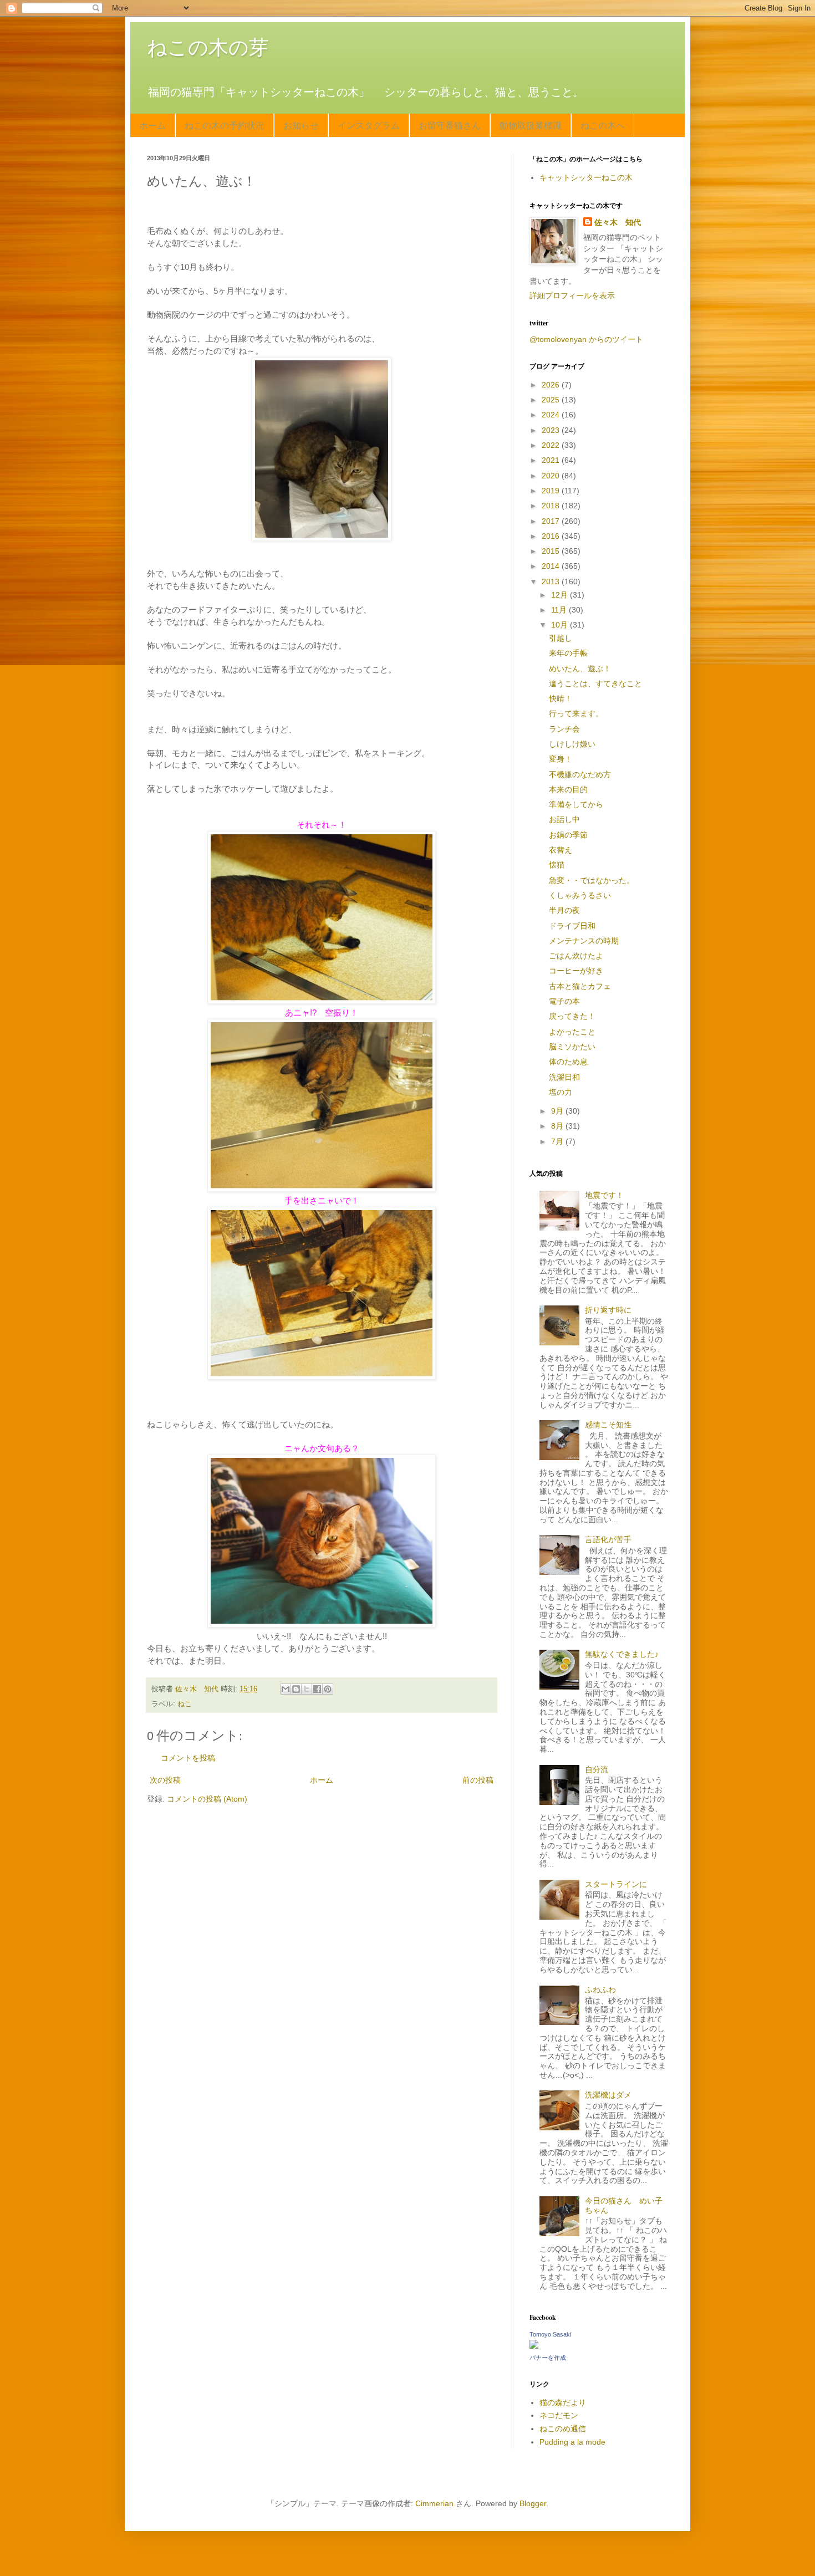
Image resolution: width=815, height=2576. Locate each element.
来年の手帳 (568, 653)
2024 (552, 415)
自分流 (597, 1769)
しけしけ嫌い (572, 744)
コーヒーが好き (576, 971)
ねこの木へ (603, 125)
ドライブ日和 (572, 926)
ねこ (185, 1704)
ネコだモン (559, 2415)
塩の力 (561, 1092)
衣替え (561, 850)
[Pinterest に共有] (328, 1689)
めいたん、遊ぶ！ (580, 669)
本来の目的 (568, 789)
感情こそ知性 (608, 1425)
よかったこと (572, 1032)
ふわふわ (600, 1990)
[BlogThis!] (296, 1689)
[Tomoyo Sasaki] (534, 2346)
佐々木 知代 (618, 222)
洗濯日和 (564, 1077)
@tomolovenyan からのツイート (586, 339)
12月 (561, 595)
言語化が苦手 (608, 1539)
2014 (552, 566)
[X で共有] (307, 1689)
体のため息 (568, 1062)
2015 (552, 551)
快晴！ (561, 698)
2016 (552, 536)
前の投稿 (478, 1780)
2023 (552, 430)
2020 (552, 476)
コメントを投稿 (188, 1758)
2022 (552, 445)
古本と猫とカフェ (580, 986)
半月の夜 (564, 910)
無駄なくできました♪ (622, 1654)
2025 (552, 400)
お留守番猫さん (450, 125)
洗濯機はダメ (608, 2095)
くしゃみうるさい (580, 895)
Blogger (533, 2503)
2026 (552, 385)
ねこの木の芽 (208, 47)
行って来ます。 (576, 713)
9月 (558, 1111)
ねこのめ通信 (563, 2429)
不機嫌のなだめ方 (580, 774)
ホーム (152, 125)
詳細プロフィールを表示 (572, 295)
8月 (558, 1126)
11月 (560, 610)
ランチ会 (564, 729)
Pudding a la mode (572, 2442)
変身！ (561, 759)
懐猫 (557, 865)
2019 (552, 491)
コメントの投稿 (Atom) (207, 1799)
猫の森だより (563, 2402)
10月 (561, 625)
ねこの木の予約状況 (225, 125)
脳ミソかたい (572, 1047)
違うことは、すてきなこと (595, 683)
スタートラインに (616, 1884)
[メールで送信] (286, 1689)
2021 (552, 460)
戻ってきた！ (572, 1016)
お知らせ (301, 125)
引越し (561, 638)
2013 (552, 581)
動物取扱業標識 (531, 125)
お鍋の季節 (568, 835)
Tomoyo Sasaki (550, 2334)
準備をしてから (576, 804)
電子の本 (564, 1001)
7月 (558, 1141)
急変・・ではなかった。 (592, 880)
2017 (552, 521)
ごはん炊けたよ (576, 956)
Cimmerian (434, 2503)
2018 (552, 506)
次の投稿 (165, 1780)
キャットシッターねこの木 (586, 177)
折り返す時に (608, 1310)
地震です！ (604, 1195)
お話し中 (564, 819)
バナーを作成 (548, 2358)
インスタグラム (369, 125)
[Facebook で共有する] (317, 1689)
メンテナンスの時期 (584, 941)
